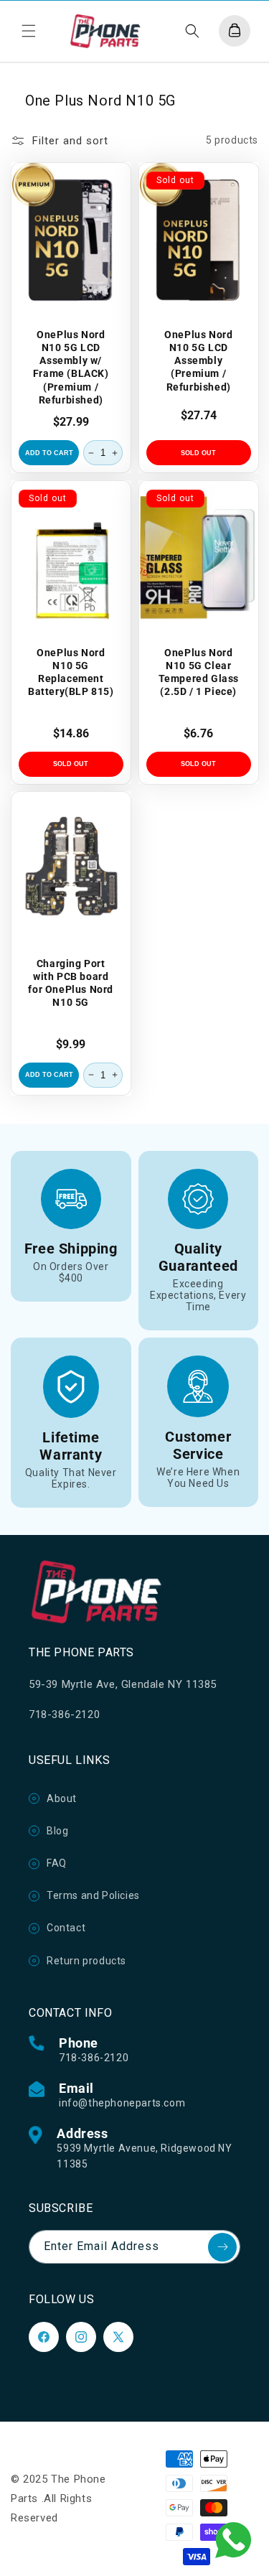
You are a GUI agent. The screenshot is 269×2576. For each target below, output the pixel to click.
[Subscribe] (222, 2247)
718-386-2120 (94, 2058)
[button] (29, 31)
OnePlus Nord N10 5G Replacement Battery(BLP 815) (71, 672)
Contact (66, 1928)
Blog (57, 1831)
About (62, 1798)
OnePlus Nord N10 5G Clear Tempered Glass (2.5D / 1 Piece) (198, 672)
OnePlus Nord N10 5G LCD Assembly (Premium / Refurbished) (198, 360)
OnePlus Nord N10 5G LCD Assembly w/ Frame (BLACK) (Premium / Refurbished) (71, 367)
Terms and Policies (93, 1895)
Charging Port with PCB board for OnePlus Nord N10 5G (71, 983)
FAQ (57, 1863)
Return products (86, 1961)
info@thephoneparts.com (122, 2103)
